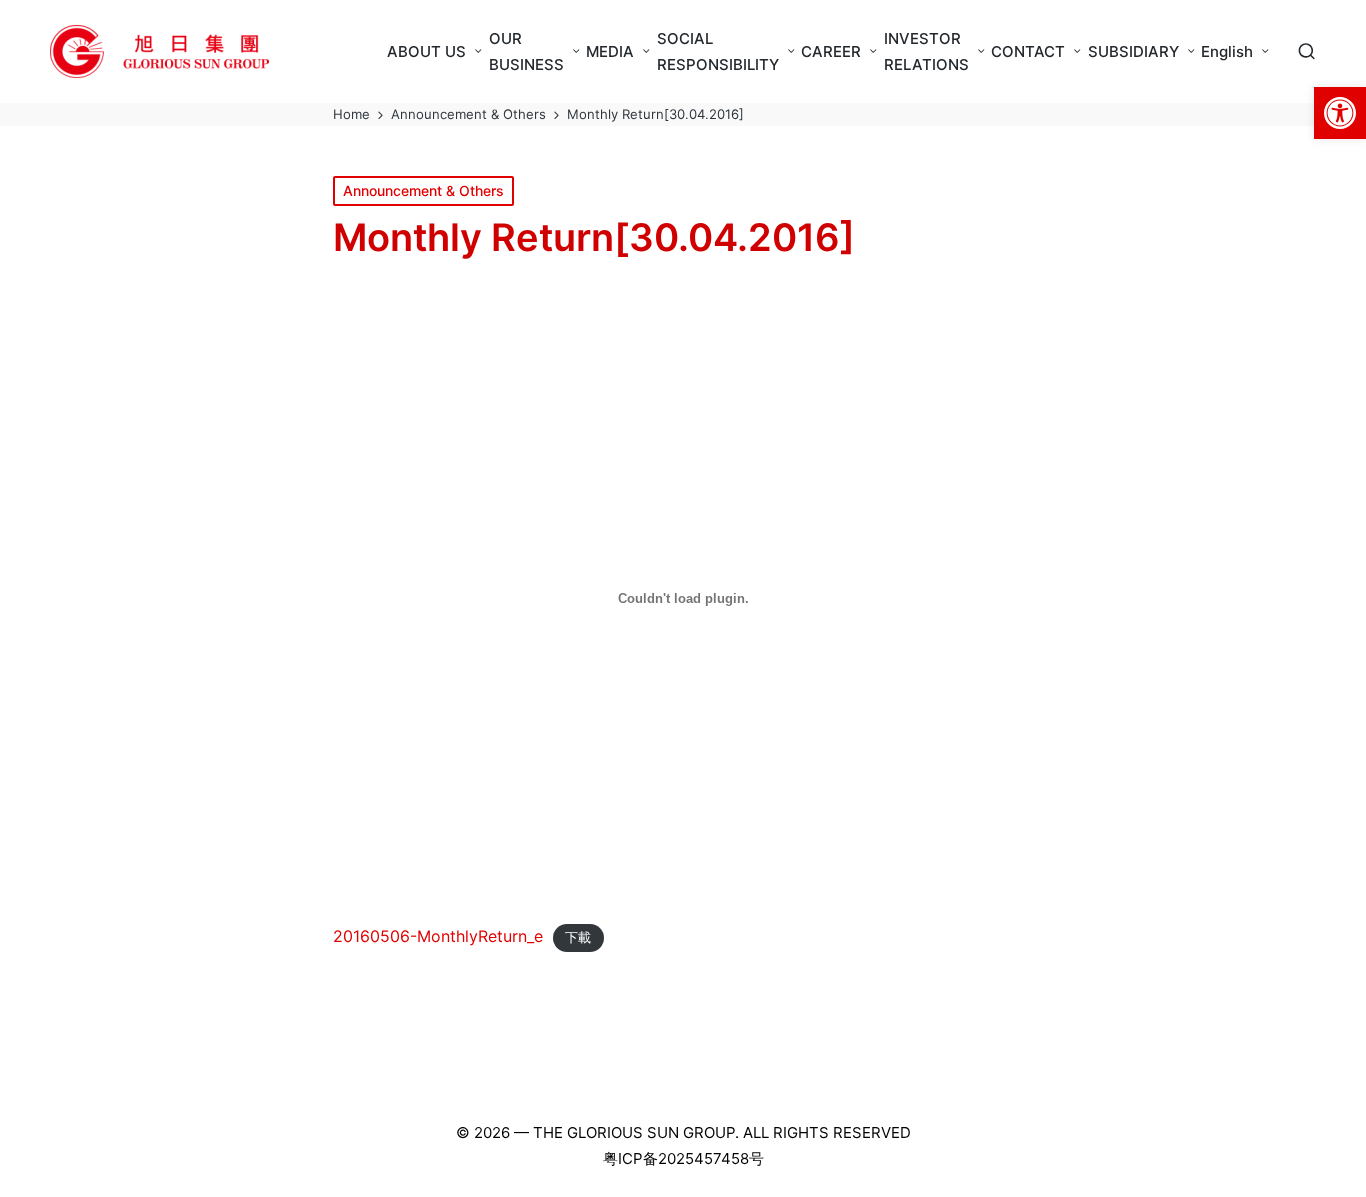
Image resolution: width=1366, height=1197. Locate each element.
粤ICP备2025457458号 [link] (683, 1158)
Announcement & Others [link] (423, 190)
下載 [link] (578, 937)
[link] (1340, 113)
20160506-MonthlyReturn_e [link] (438, 936)
